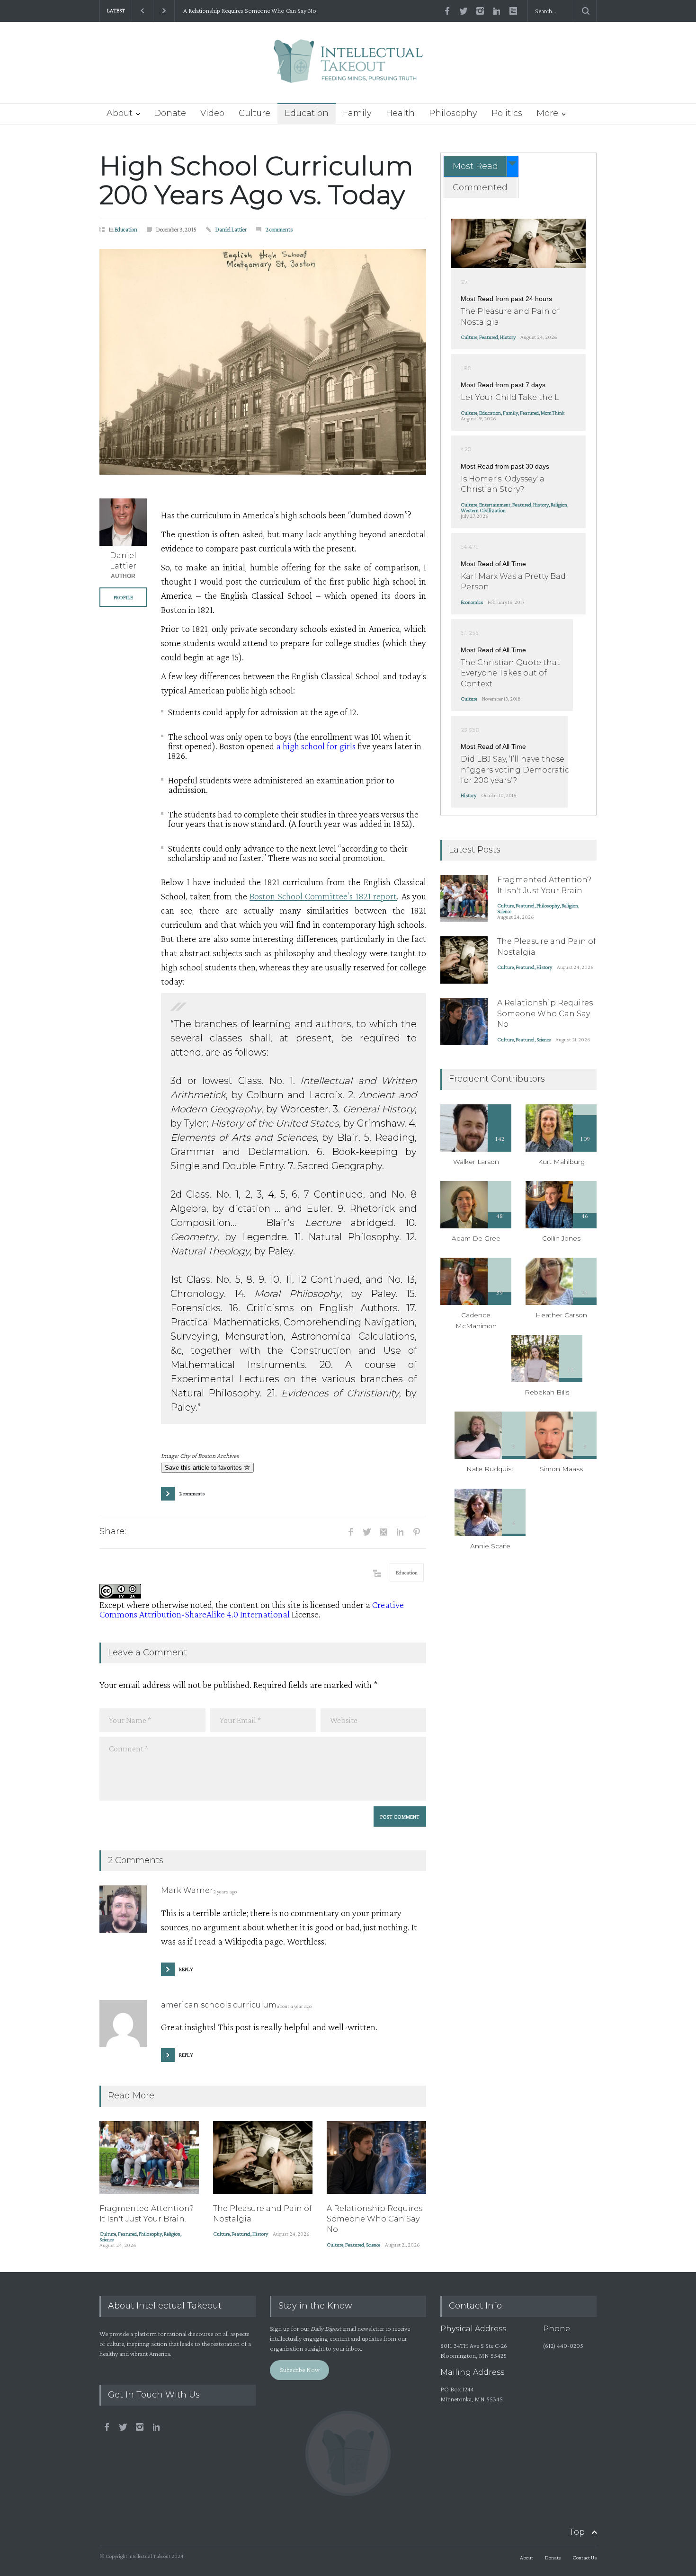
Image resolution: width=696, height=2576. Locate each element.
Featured (127, 2234)
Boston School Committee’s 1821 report (323, 896)
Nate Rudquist (490, 1469)
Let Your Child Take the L (510, 397)
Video (212, 113)
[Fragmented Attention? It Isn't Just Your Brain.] (149, 2158)
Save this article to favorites (204, 1468)
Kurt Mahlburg (561, 1162)
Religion (172, 2234)
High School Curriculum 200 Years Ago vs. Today (256, 180)
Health (400, 113)
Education (307, 113)
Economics (472, 602)
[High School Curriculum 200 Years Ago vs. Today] (263, 362)
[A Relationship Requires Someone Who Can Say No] (376, 2158)
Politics (507, 113)
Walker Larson (476, 1162)
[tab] (481, 166)
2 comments (279, 229)
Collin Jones (561, 1238)
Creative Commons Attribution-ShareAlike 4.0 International (252, 1609)
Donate (170, 113)
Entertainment (495, 505)
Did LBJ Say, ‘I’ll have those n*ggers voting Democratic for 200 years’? (515, 770)
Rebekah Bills (547, 1392)
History (260, 2234)
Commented (480, 187)
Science (107, 2239)
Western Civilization (483, 510)
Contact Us (584, 2558)
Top (577, 2532)
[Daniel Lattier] (123, 522)
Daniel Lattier (231, 229)
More (547, 113)
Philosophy (453, 113)
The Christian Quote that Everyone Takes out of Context (510, 673)
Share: (113, 1531)
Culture (254, 113)
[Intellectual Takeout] (348, 67)
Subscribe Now (300, 2370)
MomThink (553, 413)
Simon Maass (561, 1469)
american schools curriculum (219, 2005)
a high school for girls (316, 746)
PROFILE (123, 597)
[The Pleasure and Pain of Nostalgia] (263, 2158)
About (120, 113)
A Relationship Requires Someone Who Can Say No (248, 11)
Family (357, 113)
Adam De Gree (476, 1238)
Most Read (475, 166)
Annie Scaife (490, 1546)
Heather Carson (561, 1315)
